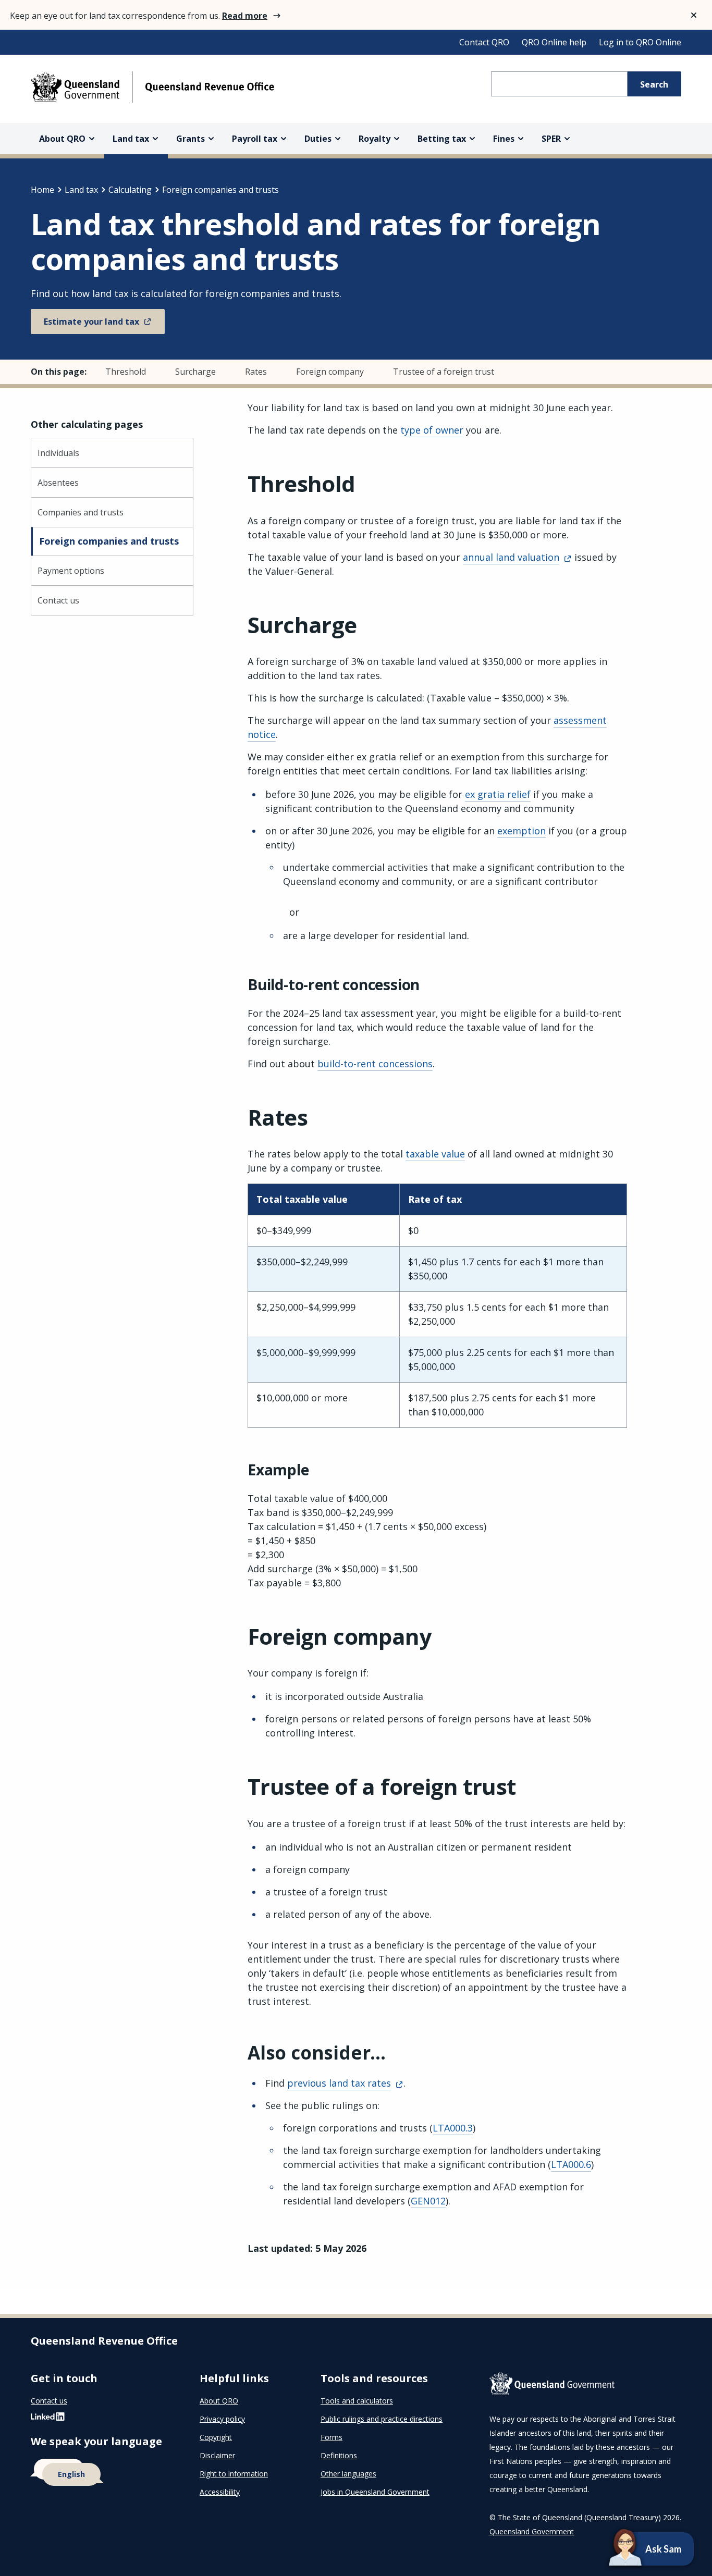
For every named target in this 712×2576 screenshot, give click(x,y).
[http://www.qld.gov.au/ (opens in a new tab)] (585, 2386)
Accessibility (220, 2492)
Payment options (71, 571)
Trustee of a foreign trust (444, 372)
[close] (694, 15)
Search (654, 84)
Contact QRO (484, 42)
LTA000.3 (453, 2128)
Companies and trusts (81, 512)
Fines (504, 139)
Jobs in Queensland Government (375, 2492)
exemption (521, 831)
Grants (191, 139)
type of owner (432, 430)
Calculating (130, 190)
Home (42, 190)
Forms (332, 2437)
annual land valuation (511, 557)
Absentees (58, 483)
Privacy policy (222, 2419)
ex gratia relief (498, 794)
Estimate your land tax (91, 322)
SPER (551, 139)
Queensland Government (532, 2531)
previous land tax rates (339, 2083)
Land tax (131, 139)
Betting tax (442, 139)
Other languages (348, 2474)
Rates (256, 372)
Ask (636, 2549)
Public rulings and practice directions (382, 2419)
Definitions (339, 2455)
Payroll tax (255, 139)
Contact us (58, 600)
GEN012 (428, 2201)
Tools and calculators (357, 2401)
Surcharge (195, 372)
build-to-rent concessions (375, 1064)
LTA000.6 (571, 2164)
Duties (318, 139)
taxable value (435, 1154)
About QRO (62, 139)
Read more (245, 16)
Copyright (216, 2437)
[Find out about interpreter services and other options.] (103, 2473)
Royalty (375, 139)
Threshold (126, 372)
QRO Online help (554, 42)
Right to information (234, 2474)
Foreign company (330, 372)
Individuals (58, 453)
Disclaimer (217, 2455)
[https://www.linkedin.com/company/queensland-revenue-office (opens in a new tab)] (48, 2419)
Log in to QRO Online (640, 42)
